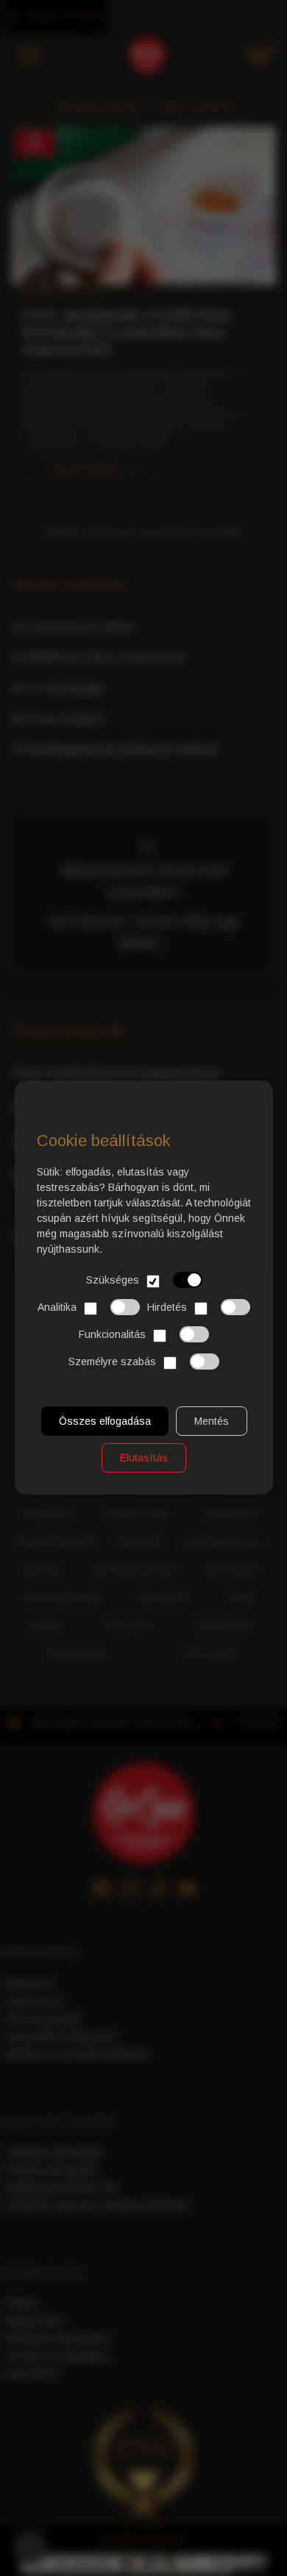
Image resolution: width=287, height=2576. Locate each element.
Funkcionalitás (112, 1334)
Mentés (211, 1422)
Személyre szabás (112, 1362)
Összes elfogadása (104, 1422)
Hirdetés (167, 1307)
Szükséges (112, 1280)
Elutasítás (144, 1459)
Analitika (57, 1307)
